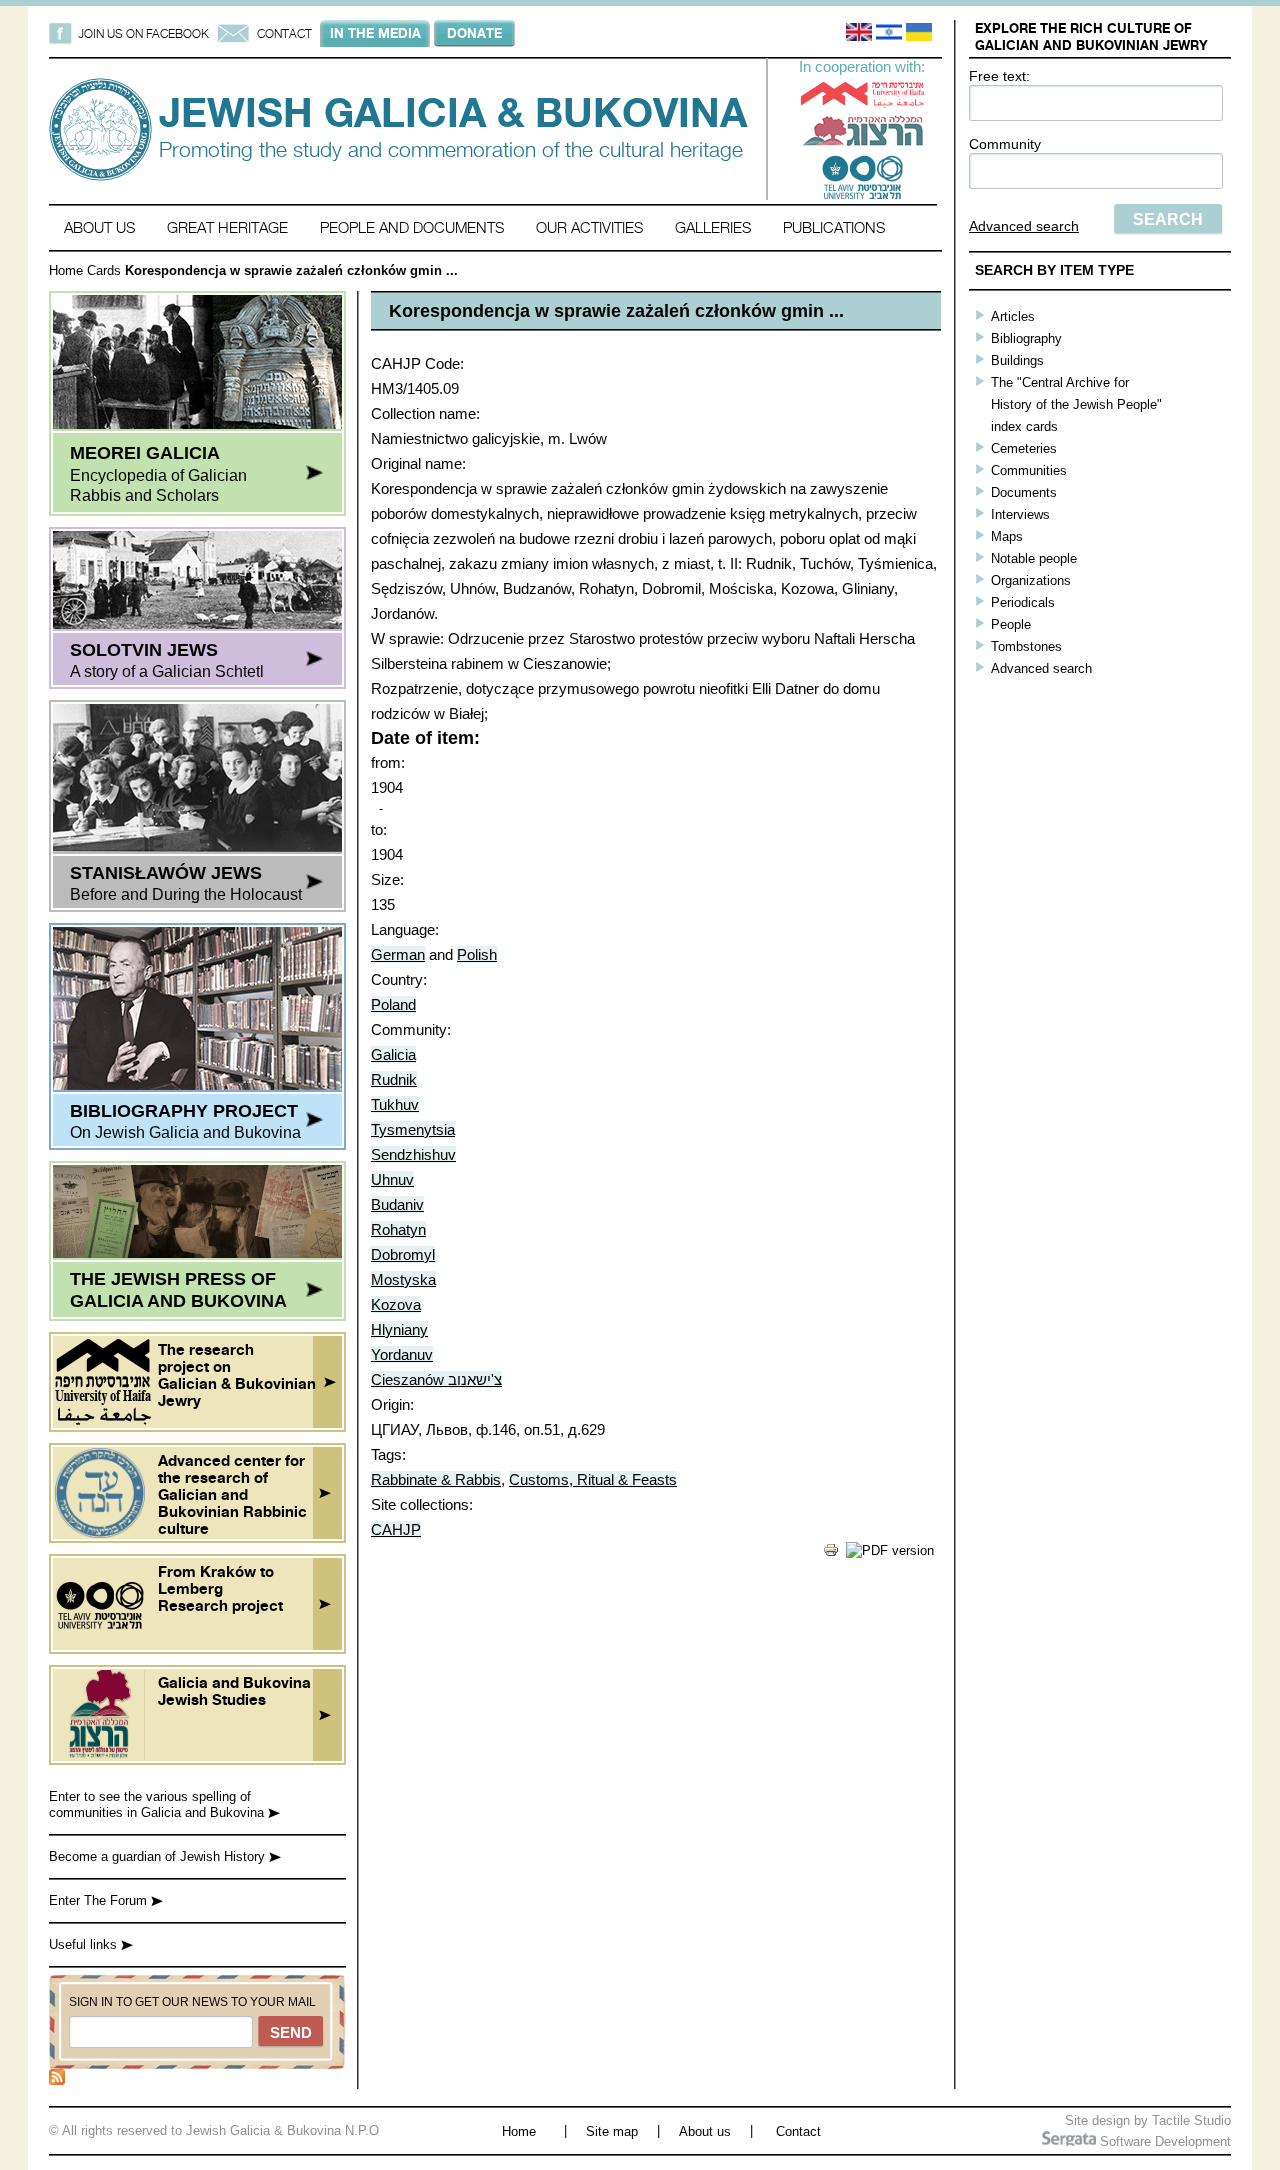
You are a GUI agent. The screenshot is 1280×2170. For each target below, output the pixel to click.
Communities (1029, 470)
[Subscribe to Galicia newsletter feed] (57, 2080)
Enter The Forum (100, 1900)
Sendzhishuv (413, 1154)
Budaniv (397, 1204)
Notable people (1034, 558)
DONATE (474, 33)
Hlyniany (399, 1329)
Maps (1007, 536)
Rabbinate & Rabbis (436, 1479)
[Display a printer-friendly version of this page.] (831, 1553)
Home (66, 270)
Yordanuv (402, 1354)
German (398, 954)
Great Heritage (227, 227)
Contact (798, 2131)
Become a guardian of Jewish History (159, 1856)
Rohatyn (398, 1229)
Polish (477, 954)
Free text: (999, 76)
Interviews (1020, 514)
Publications (834, 227)
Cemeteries (1024, 448)
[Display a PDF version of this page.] (890, 1550)
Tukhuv (395, 1104)
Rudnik (394, 1079)
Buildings (1017, 360)
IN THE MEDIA (375, 33)
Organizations (1031, 580)
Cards (104, 270)
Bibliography (1026, 338)
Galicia (393, 1054)
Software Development (1163, 2141)
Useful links (85, 1944)
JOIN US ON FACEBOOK (143, 33)
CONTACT (284, 33)
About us (99, 227)
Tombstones (1026, 646)
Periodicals (1023, 602)
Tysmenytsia (413, 1129)
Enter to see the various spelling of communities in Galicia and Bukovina (158, 1804)
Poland (393, 1004)
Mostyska (403, 1279)
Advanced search (1024, 226)
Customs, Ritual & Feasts (593, 1479)
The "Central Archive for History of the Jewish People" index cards (1076, 404)
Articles (1013, 316)
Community (1005, 144)
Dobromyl (403, 1254)
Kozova (396, 1304)
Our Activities (589, 227)
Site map (612, 2131)
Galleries (713, 227)
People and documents (412, 227)
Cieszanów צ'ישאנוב (436, 1379)
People (1011, 624)
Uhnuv (392, 1179)
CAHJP (396, 1529)
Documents (1024, 492)
